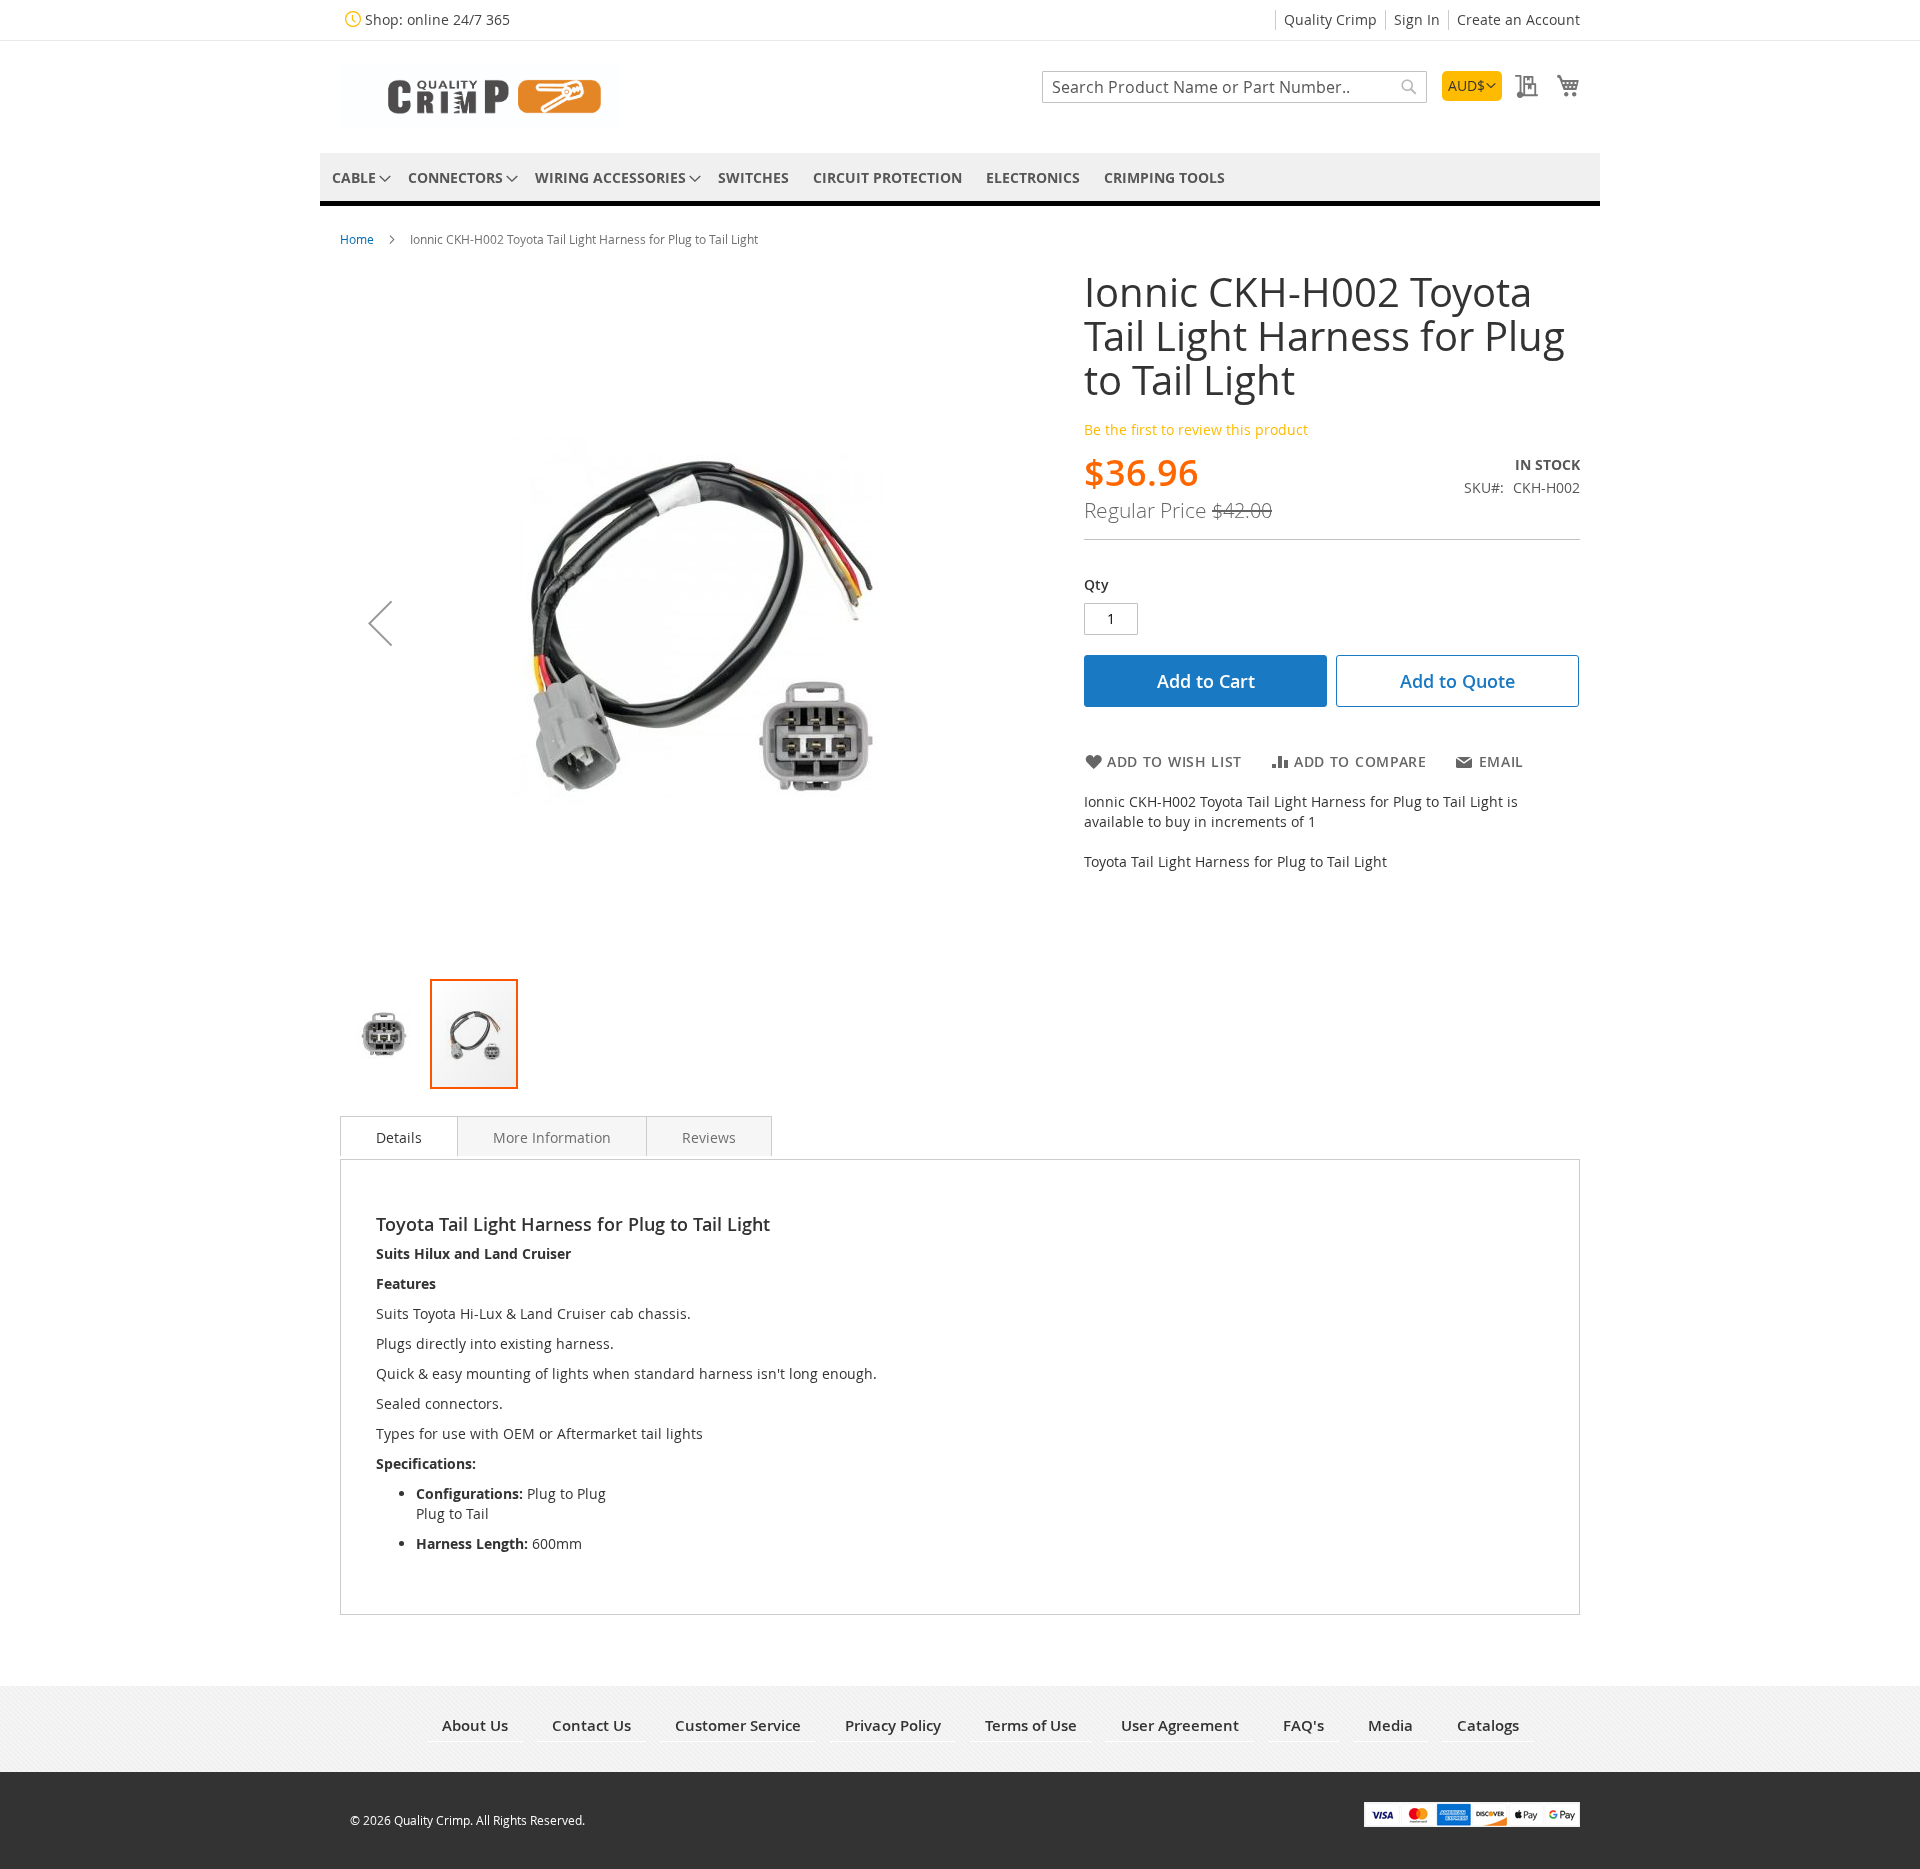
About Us (475, 1725)
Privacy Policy (893, 1725)
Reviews (709, 1137)
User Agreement (1180, 1725)
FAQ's (1303, 1725)
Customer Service (738, 1725)
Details (399, 1137)
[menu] (960, 177)
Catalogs (1488, 1725)
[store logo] (480, 95)
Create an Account (1518, 19)
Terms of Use (1031, 1725)
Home (358, 239)
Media (1390, 1725)
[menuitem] (358, 177)
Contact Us (591, 1725)
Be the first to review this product (1196, 429)
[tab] (399, 1136)
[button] (1472, 86)
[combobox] (1234, 87)
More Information (552, 1137)
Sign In (1417, 19)
